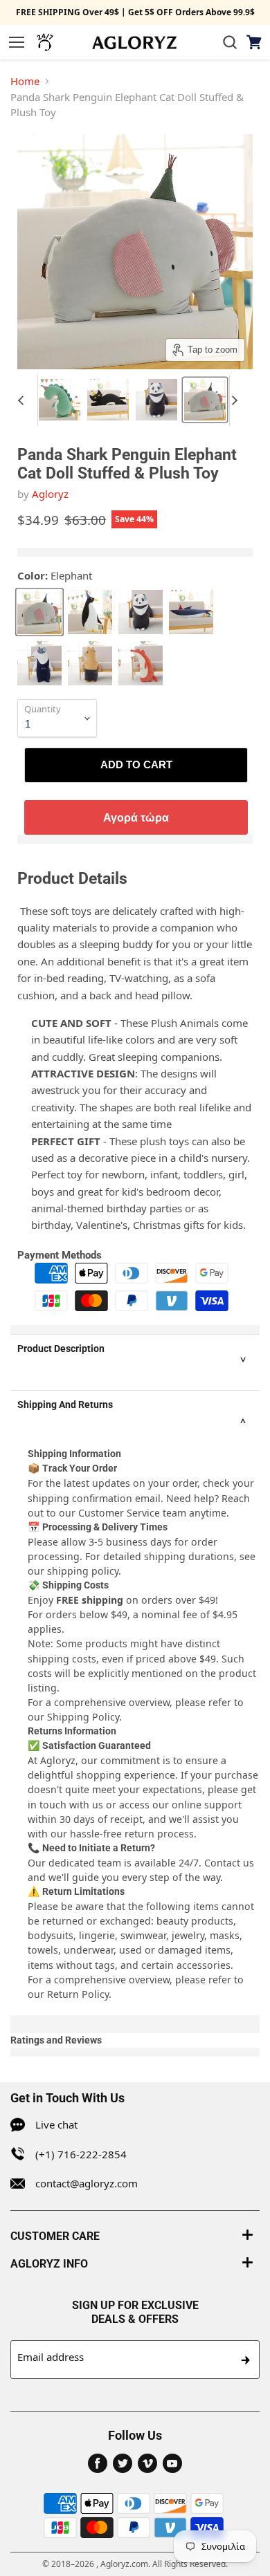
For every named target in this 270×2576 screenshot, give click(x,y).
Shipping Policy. (84, 1717)
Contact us (229, 1863)
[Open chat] (45, 42)
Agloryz (50, 494)
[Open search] (230, 42)
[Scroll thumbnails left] (27, 400)
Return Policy (78, 1994)
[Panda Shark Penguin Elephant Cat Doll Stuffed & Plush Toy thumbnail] (60, 400)
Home (25, 81)
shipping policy (83, 1571)
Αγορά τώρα (136, 817)
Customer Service (119, 1513)
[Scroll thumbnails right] (240, 400)
